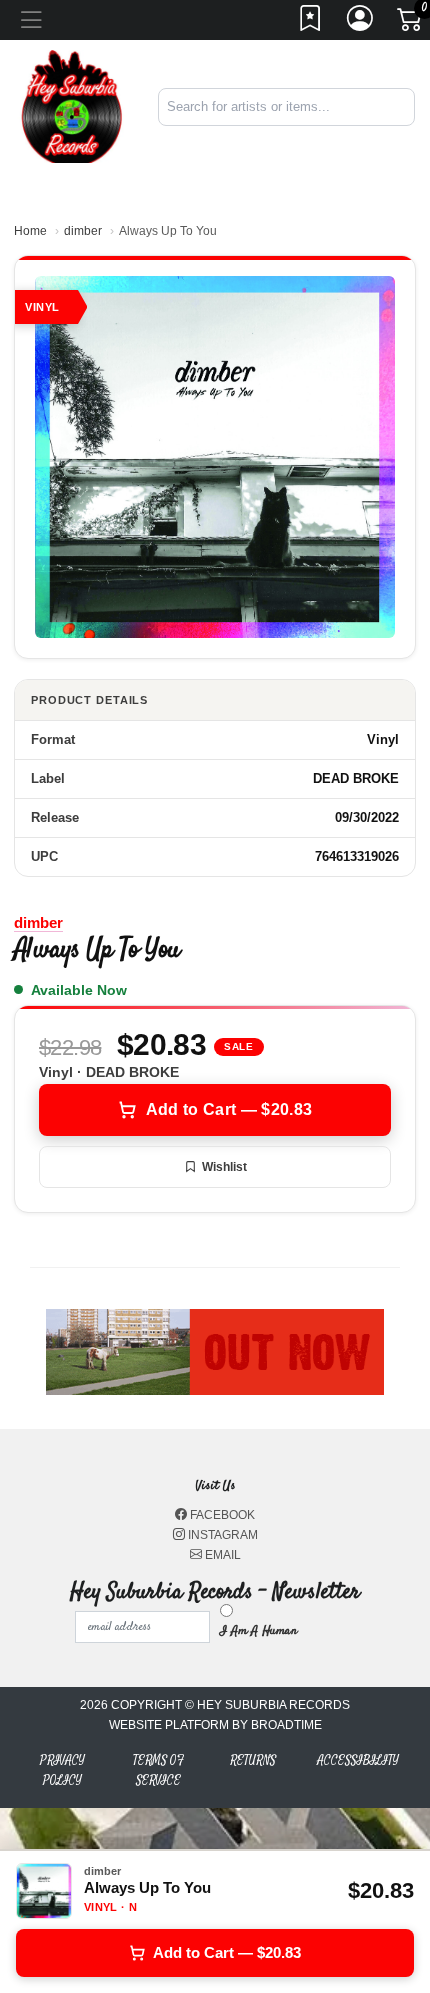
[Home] (71, 105)
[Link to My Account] (361, 24)
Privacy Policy (62, 1770)
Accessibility (358, 1760)
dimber (83, 231)
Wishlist (224, 1167)
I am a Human (258, 1631)
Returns (253, 1760)
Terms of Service (158, 1770)
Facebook (221, 1515)
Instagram (221, 1535)
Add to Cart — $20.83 (229, 1109)
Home (30, 231)
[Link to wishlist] (311, 24)
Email (221, 1555)
